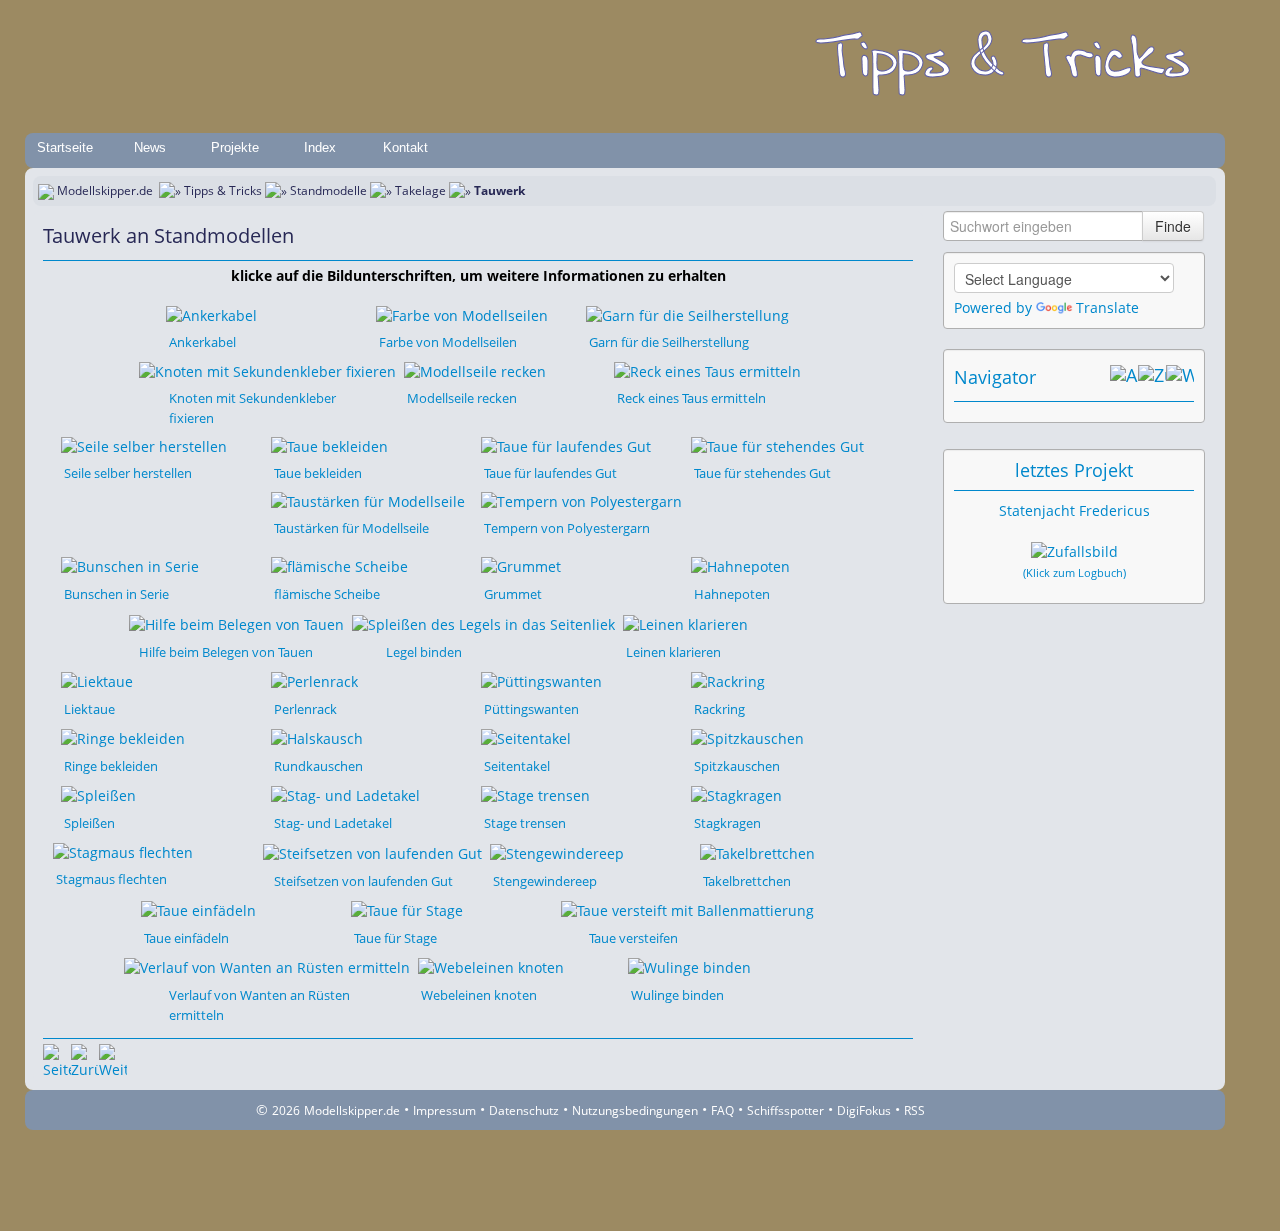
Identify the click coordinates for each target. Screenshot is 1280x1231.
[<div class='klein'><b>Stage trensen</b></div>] (535, 794)
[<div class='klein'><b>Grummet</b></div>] (521, 565)
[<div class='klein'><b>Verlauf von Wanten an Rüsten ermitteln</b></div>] (267, 966)
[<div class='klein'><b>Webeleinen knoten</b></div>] (491, 966)
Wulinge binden (677, 995)
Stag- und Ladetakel (333, 823)
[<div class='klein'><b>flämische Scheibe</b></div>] (339, 565)
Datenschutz (524, 1110)
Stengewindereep (545, 881)
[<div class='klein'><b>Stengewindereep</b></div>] (557, 851)
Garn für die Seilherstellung (669, 342)
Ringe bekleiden (111, 766)
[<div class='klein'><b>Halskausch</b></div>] (317, 737)
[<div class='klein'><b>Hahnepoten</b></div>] (740, 565)
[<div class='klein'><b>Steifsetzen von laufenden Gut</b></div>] (372, 851)
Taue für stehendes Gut (762, 473)
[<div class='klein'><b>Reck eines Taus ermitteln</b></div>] (707, 369)
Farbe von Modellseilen (448, 342)
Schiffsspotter (785, 1110)
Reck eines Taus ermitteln (691, 398)
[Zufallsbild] (1074, 552)
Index (320, 147)
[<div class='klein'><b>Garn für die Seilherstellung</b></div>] (687, 314)
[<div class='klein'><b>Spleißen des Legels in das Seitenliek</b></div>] (483, 622)
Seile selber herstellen (128, 473)
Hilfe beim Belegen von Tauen (226, 652)
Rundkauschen (318, 766)
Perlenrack (305, 709)
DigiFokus (864, 1110)
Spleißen (89, 823)
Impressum (444, 1110)
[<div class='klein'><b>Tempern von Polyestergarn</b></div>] (581, 500)
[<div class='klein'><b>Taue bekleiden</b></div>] (329, 445)
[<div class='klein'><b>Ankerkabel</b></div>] (211, 314)
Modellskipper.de (105, 190)
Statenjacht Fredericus (1074, 510)
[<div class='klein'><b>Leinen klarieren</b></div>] (685, 622)
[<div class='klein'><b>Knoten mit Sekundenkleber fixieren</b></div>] (267, 369)
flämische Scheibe (327, 594)
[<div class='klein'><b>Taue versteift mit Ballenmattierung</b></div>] (687, 909)
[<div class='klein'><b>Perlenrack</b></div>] (314, 680)
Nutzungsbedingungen (635, 1110)
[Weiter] (113, 1058)
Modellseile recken (462, 398)
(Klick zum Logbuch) (1074, 573)
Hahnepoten (732, 594)
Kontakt (405, 147)
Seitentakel (517, 766)
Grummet (513, 594)
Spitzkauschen (737, 766)
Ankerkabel (202, 342)
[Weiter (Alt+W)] (1180, 377)
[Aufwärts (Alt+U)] (1124, 377)
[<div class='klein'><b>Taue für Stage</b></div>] (407, 909)
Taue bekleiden (318, 473)
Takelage (420, 190)
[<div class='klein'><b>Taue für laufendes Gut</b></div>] (566, 445)
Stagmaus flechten (111, 879)
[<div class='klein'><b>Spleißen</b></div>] (98, 794)
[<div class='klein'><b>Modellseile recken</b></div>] (475, 369)
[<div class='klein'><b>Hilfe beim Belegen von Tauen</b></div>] (236, 622)
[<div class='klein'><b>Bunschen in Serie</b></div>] (130, 565)
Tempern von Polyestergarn (567, 528)
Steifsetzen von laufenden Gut (363, 881)
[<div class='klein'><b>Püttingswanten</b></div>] (541, 680)
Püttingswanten (531, 709)
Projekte (235, 147)
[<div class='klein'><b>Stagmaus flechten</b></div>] (123, 850)
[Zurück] (85, 1058)
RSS (914, 1110)
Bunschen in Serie (116, 594)
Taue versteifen (633, 938)
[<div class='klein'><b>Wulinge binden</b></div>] (689, 966)
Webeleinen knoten (479, 995)
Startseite (65, 147)
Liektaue (89, 709)
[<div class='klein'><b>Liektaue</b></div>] (97, 680)
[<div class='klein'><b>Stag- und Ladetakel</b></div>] (345, 794)
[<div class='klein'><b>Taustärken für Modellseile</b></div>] (368, 500)
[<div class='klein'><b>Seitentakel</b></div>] (526, 737)
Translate (1107, 307)
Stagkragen (727, 823)
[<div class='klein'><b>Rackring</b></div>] (728, 680)
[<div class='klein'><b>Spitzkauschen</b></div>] (747, 737)
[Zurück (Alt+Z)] (1152, 377)
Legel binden (424, 652)
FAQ (722, 1110)
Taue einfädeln (186, 938)
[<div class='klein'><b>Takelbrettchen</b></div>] (757, 851)
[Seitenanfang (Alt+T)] (57, 1058)
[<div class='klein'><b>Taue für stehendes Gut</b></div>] (777, 445)
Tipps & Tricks (223, 190)
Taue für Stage (395, 938)
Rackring (719, 709)
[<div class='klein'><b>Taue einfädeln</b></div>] (198, 909)
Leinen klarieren (673, 652)
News (150, 147)
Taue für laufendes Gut (550, 473)
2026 (286, 1110)
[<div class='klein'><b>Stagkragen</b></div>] (736, 794)
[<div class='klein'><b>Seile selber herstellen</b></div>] (144, 445)
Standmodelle (328, 190)
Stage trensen (525, 823)
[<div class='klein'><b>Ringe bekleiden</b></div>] (123, 737)
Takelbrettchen (747, 881)
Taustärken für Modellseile (351, 528)
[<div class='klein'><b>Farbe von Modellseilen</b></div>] (462, 314)
